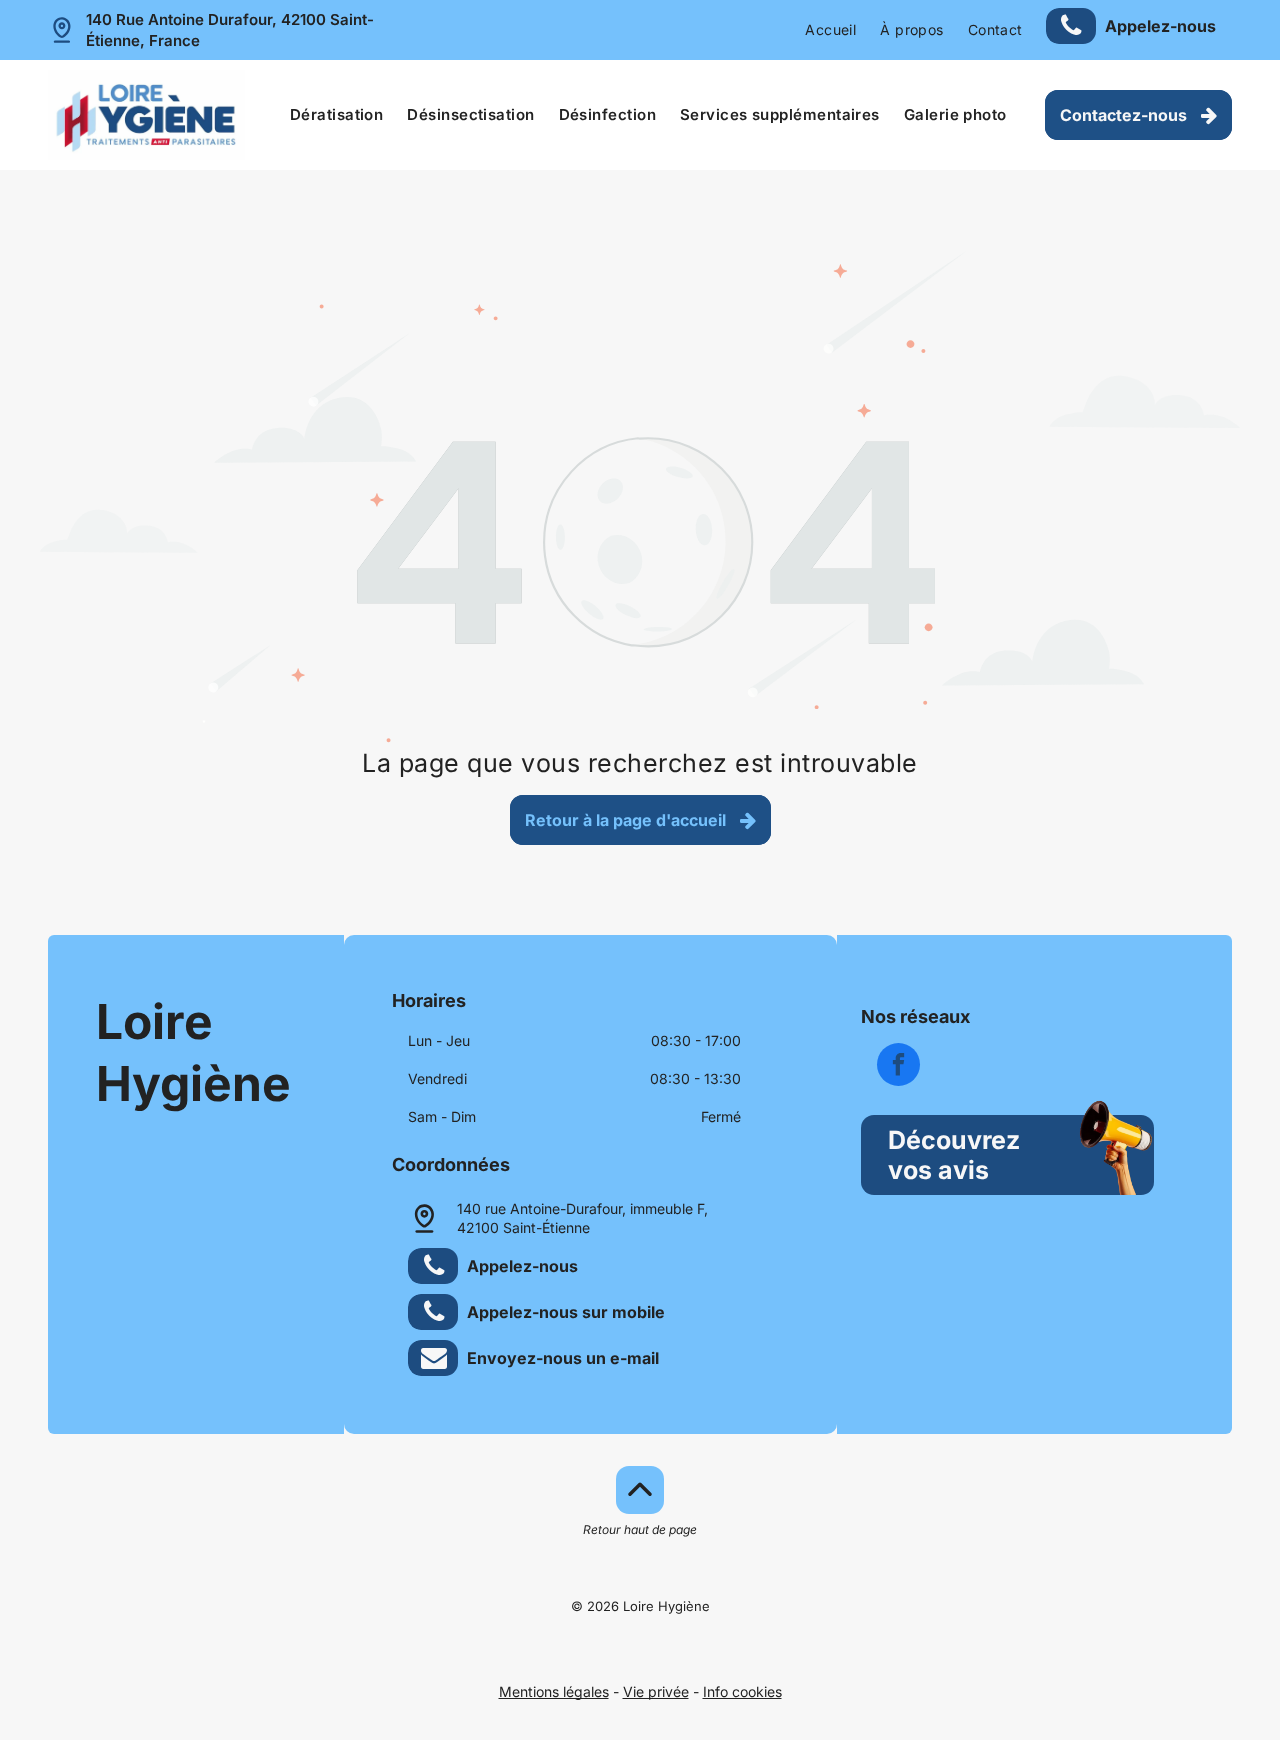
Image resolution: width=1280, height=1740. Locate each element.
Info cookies (742, 1691)
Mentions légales (554, 1691)
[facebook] (898, 1067)
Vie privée (656, 1691)
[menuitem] (830, 30)
